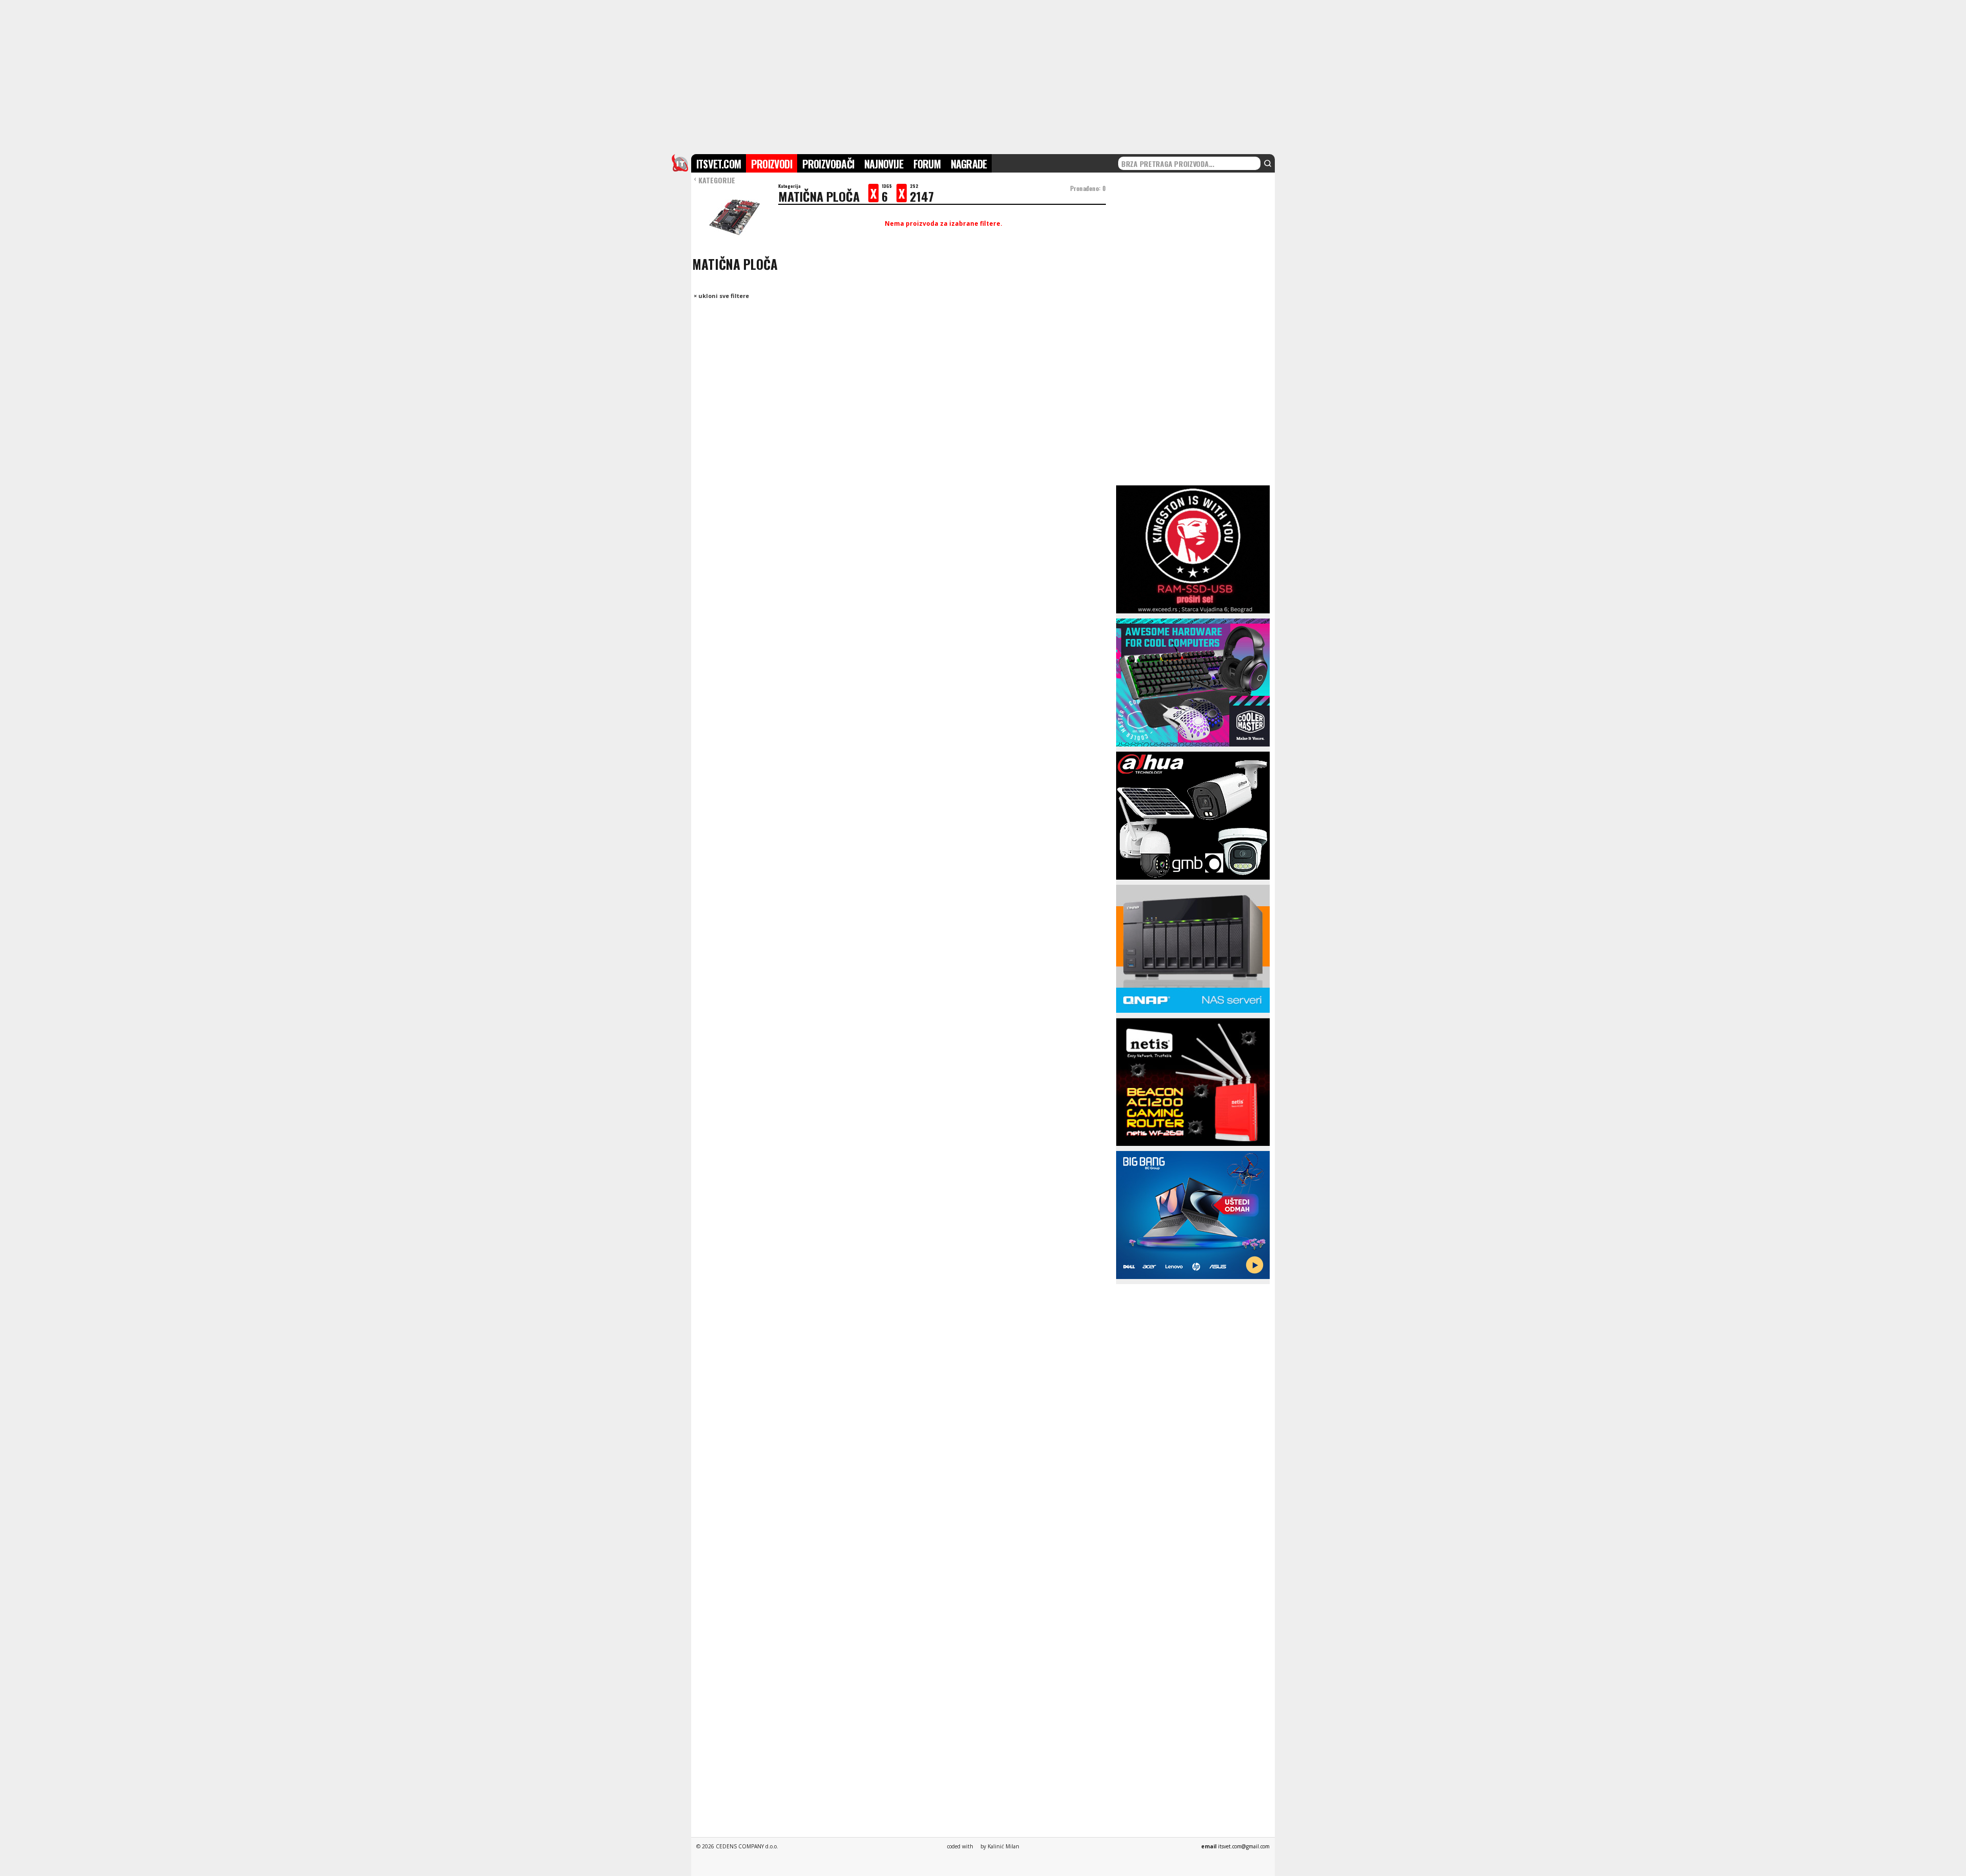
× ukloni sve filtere (721, 296)
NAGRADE (969, 164)
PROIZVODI (772, 164)
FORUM (927, 164)
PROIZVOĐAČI (828, 164)
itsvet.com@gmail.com (1244, 1846)
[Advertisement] (983, 76)
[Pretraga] (1268, 163)
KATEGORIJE (714, 180)
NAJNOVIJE (884, 164)
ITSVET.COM (719, 164)
